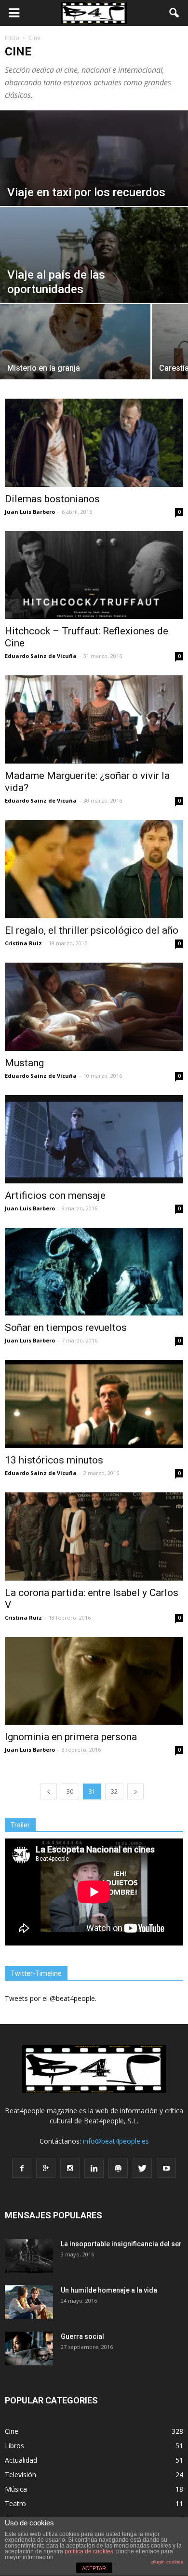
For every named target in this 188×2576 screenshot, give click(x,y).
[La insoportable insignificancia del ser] (29, 2256)
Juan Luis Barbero (30, 512)
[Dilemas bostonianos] (94, 443)
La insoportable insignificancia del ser (121, 2244)
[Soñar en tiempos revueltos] (94, 1272)
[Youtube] (166, 2168)
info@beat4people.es (116, 2141)
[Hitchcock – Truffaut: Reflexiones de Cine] (94, 575)
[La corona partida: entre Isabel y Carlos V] (94, 1536)
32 (114, 1791)
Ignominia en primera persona (71, 1737)
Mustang (24, 1063)
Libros (14, 2446)
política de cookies (89, 2551)
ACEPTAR (94, 2568)
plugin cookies (167, 2562)
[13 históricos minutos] (94, 1404)
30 (70, 1791)
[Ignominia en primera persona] (94, 1681)
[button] (175, 13)
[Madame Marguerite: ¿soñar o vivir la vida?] (94, 719)
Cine (12, 2431)
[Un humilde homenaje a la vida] (29, 2302)
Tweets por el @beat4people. (51, 1998)
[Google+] (46, 2168)
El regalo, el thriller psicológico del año (92, 930)
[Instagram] (70, 2168)
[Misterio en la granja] (75, 351)
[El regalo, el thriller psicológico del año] (94, 869)
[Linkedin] (94, 2168)
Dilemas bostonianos (52, 499)
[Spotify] (118, 2168)
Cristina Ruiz (23, 943)
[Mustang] (94, 1007)
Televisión (20, 2475)
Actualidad (21, 2460)
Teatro (15, 2503)
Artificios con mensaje (55, 1195)
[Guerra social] (29, 2348)
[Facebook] (22, 2168)
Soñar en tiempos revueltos (66, 1328)
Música (16, 2489)
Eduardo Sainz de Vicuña (41, 656)
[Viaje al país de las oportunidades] (94, 265)
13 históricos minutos (54, 1460)
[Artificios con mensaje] (94, 1139)
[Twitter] (142, 2168)
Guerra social (82, 2336)
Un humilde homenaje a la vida (109, 2290)
